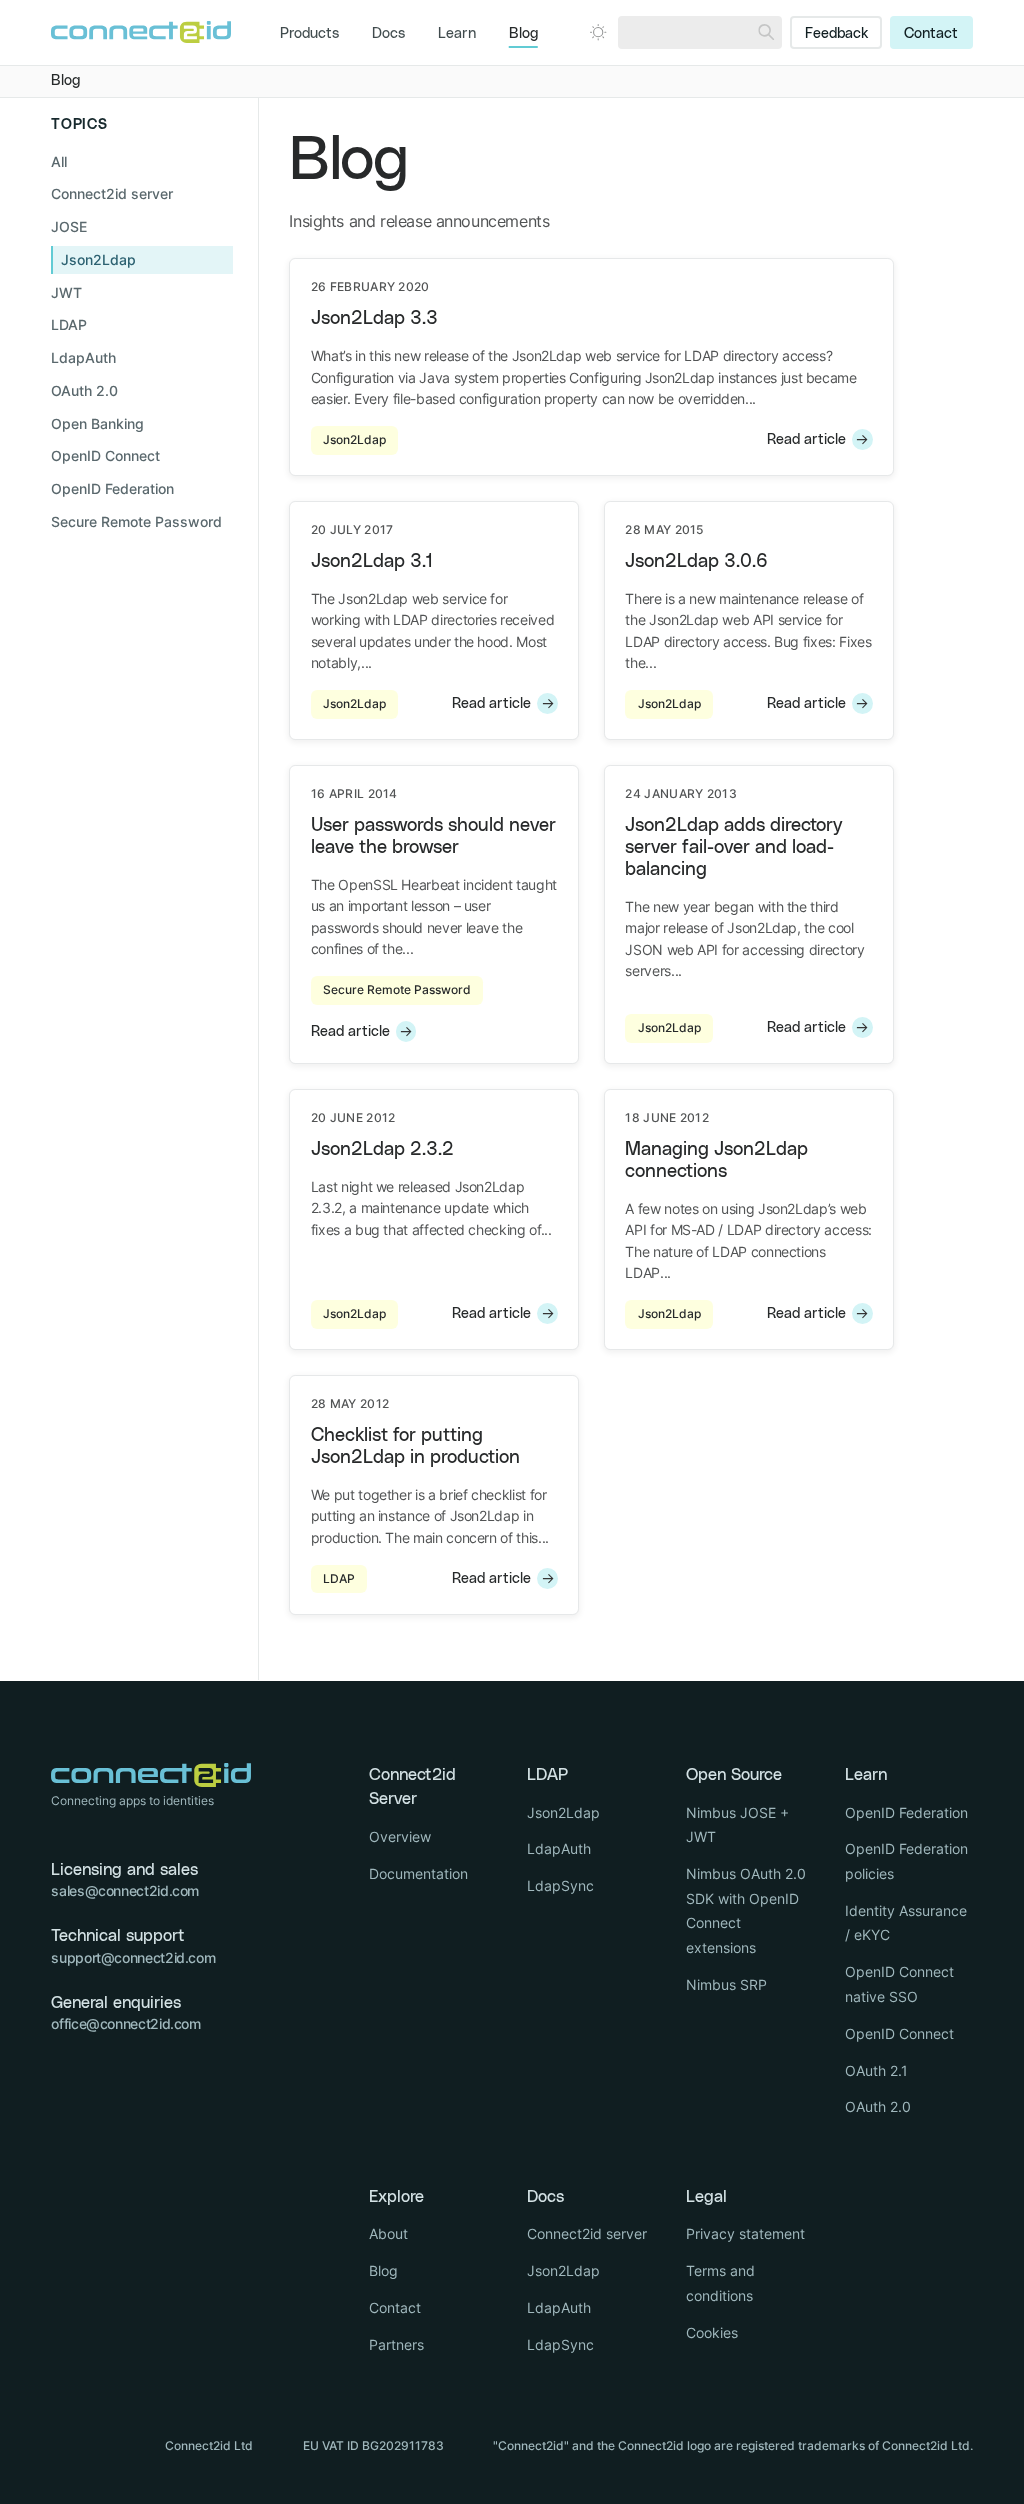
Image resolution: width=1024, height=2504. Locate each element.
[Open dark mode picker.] (598, 32)
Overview (400, 1836)
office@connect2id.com (125, 2023)
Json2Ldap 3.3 (374, 318)
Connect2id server (587, 2233)
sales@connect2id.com (125, 1890)
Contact (931, 34)
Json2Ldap (563, 1812)
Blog (523, 34)
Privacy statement (745, 2233)
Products (309, 34)
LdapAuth (559, 1848)
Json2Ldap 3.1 (372, 561)
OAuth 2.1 (876, 2070)
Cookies (712, 2332)
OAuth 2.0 (878, 2106)
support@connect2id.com (133, 1957)
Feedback (836, 34)
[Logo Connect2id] (141, 32)
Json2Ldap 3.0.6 (696, 561)
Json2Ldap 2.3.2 (382, 1149)
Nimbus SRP (726, 1984)
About (388, 2233)
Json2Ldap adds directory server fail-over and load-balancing (733, 847)
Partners (396, 2344)
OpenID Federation (906, 1812)
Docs (388, 34)
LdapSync (560, 1885)
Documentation (418, 1873)
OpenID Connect (899, 2033)
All (59, 161)
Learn (457, 34)
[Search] (766, 32)
